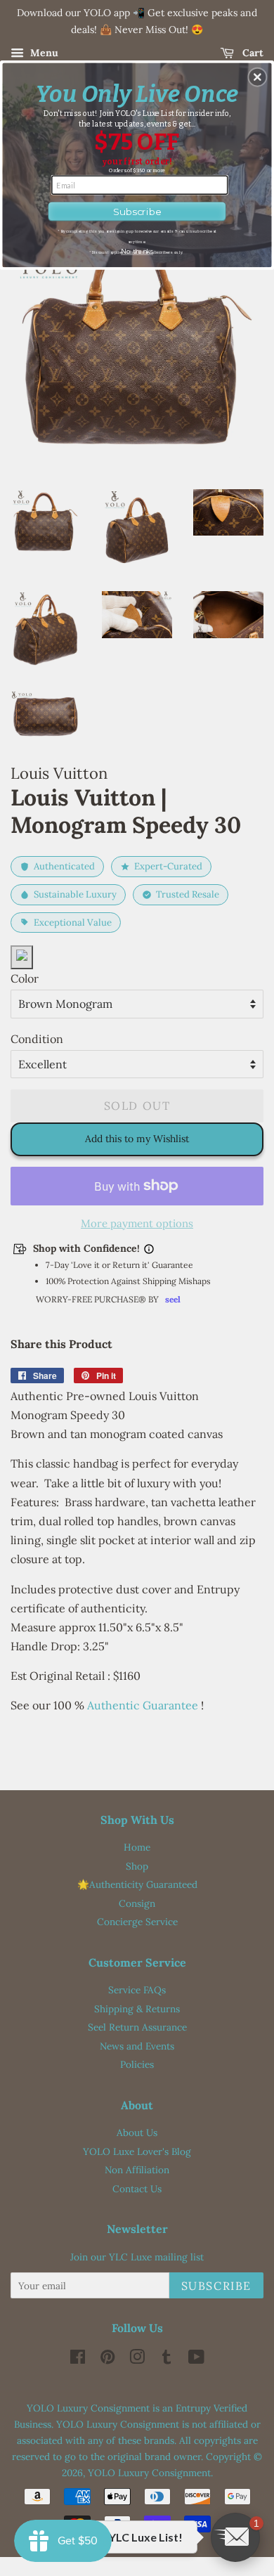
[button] (257, 77)
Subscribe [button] (137, 211)
